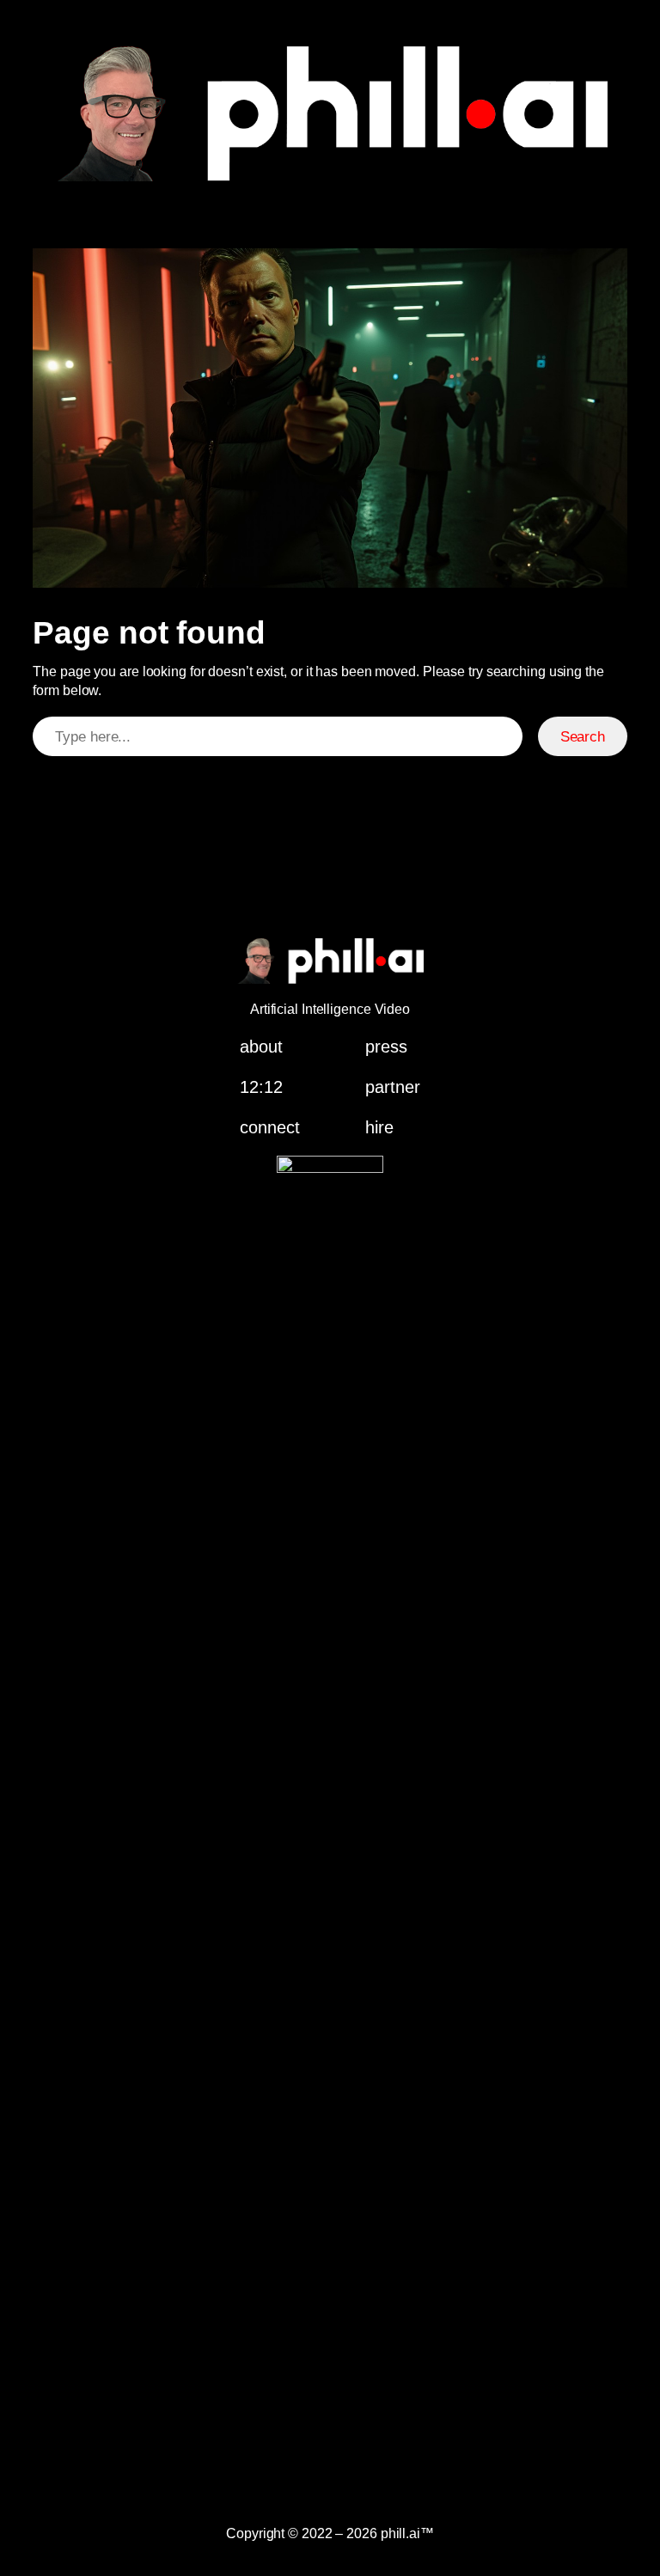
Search (583, 737)
